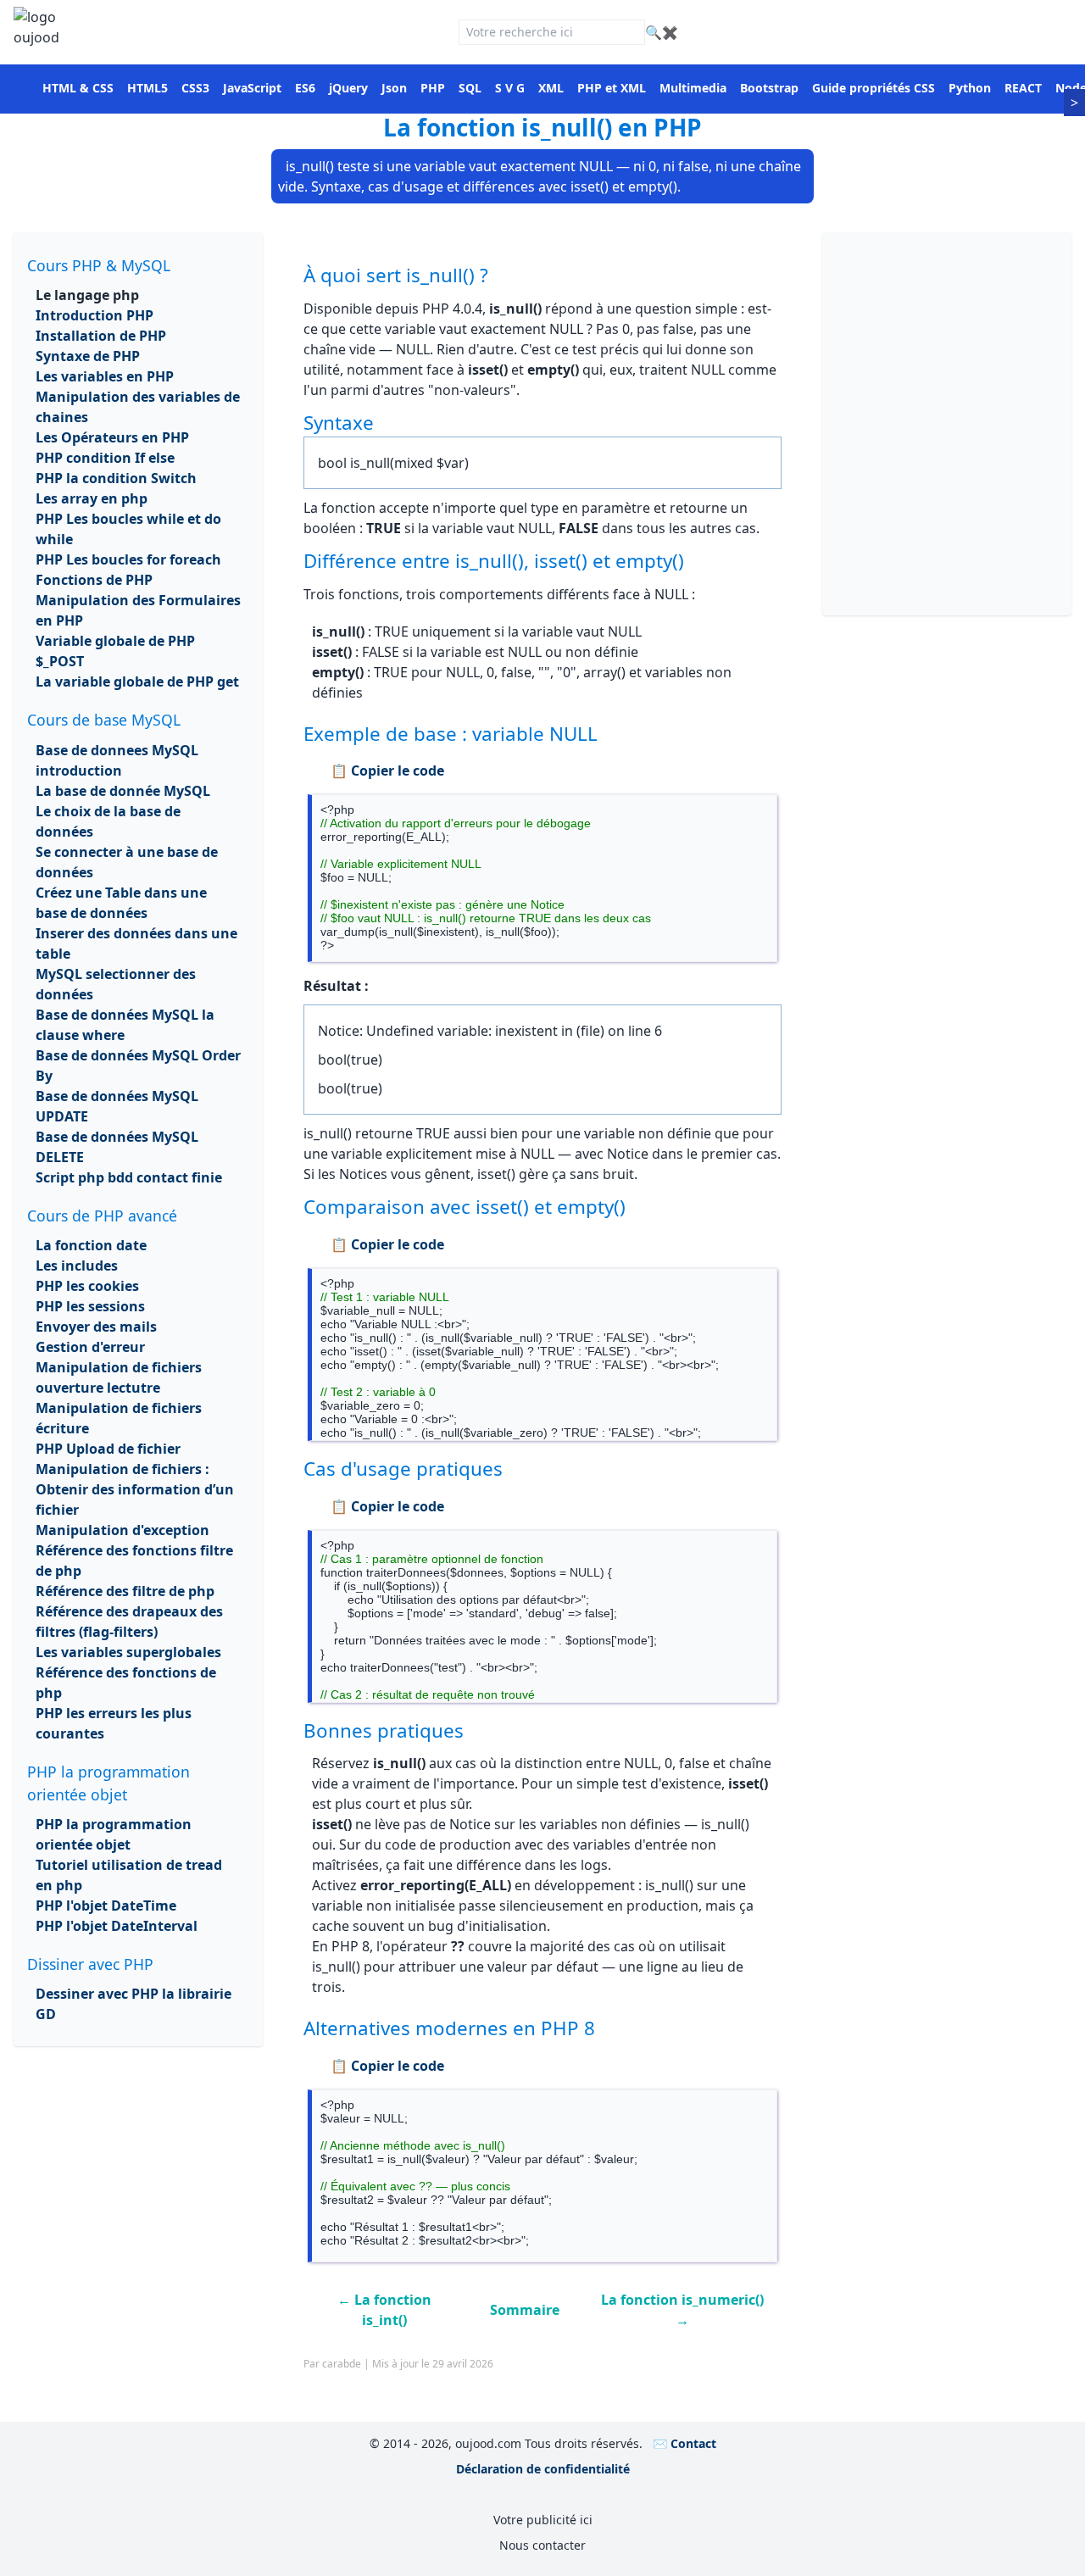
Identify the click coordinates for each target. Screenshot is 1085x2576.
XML (551, 88)
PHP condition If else (105, 458)
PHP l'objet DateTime (106, 1906)
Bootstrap (769, 88)
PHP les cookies (87, 1286)
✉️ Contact (684, 2443)
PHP (433, 88)
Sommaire (525, 2310)
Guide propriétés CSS (874, 88)
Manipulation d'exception (122, 1530)
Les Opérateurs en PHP (112, 437)
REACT (1023, 88)
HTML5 (147, 88)
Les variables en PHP (105, 376)
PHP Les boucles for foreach (128, 559)
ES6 (305, 88)
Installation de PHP (101, 336)
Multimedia (693, 88)
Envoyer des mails (96, 1327)
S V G (510, 88)
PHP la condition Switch (116, 478)
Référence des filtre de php (125, 1591)
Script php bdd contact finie (129, 1177)
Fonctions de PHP (94, 580)
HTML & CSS (78, 88)
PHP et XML (612, 88)
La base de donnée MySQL (123, 791)
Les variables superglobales (128, 1652)
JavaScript (252, 88)
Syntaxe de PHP (88, 356)
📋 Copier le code (387, 771)
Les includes (77, 1266)
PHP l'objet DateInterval (117, 1926)
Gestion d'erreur (90, 1347)
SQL (470, 88)
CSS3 (195, 88)
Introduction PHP (95, 315)
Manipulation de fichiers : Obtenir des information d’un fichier (135, 1489)
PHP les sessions (90, 1306)
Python (970, 88)
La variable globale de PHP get (137, 682)
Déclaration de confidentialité (543, 2469)
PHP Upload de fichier (108, 1449)
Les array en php (92, 498)
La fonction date (91, 1245)
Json (394, 88)
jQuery (348, 88)
